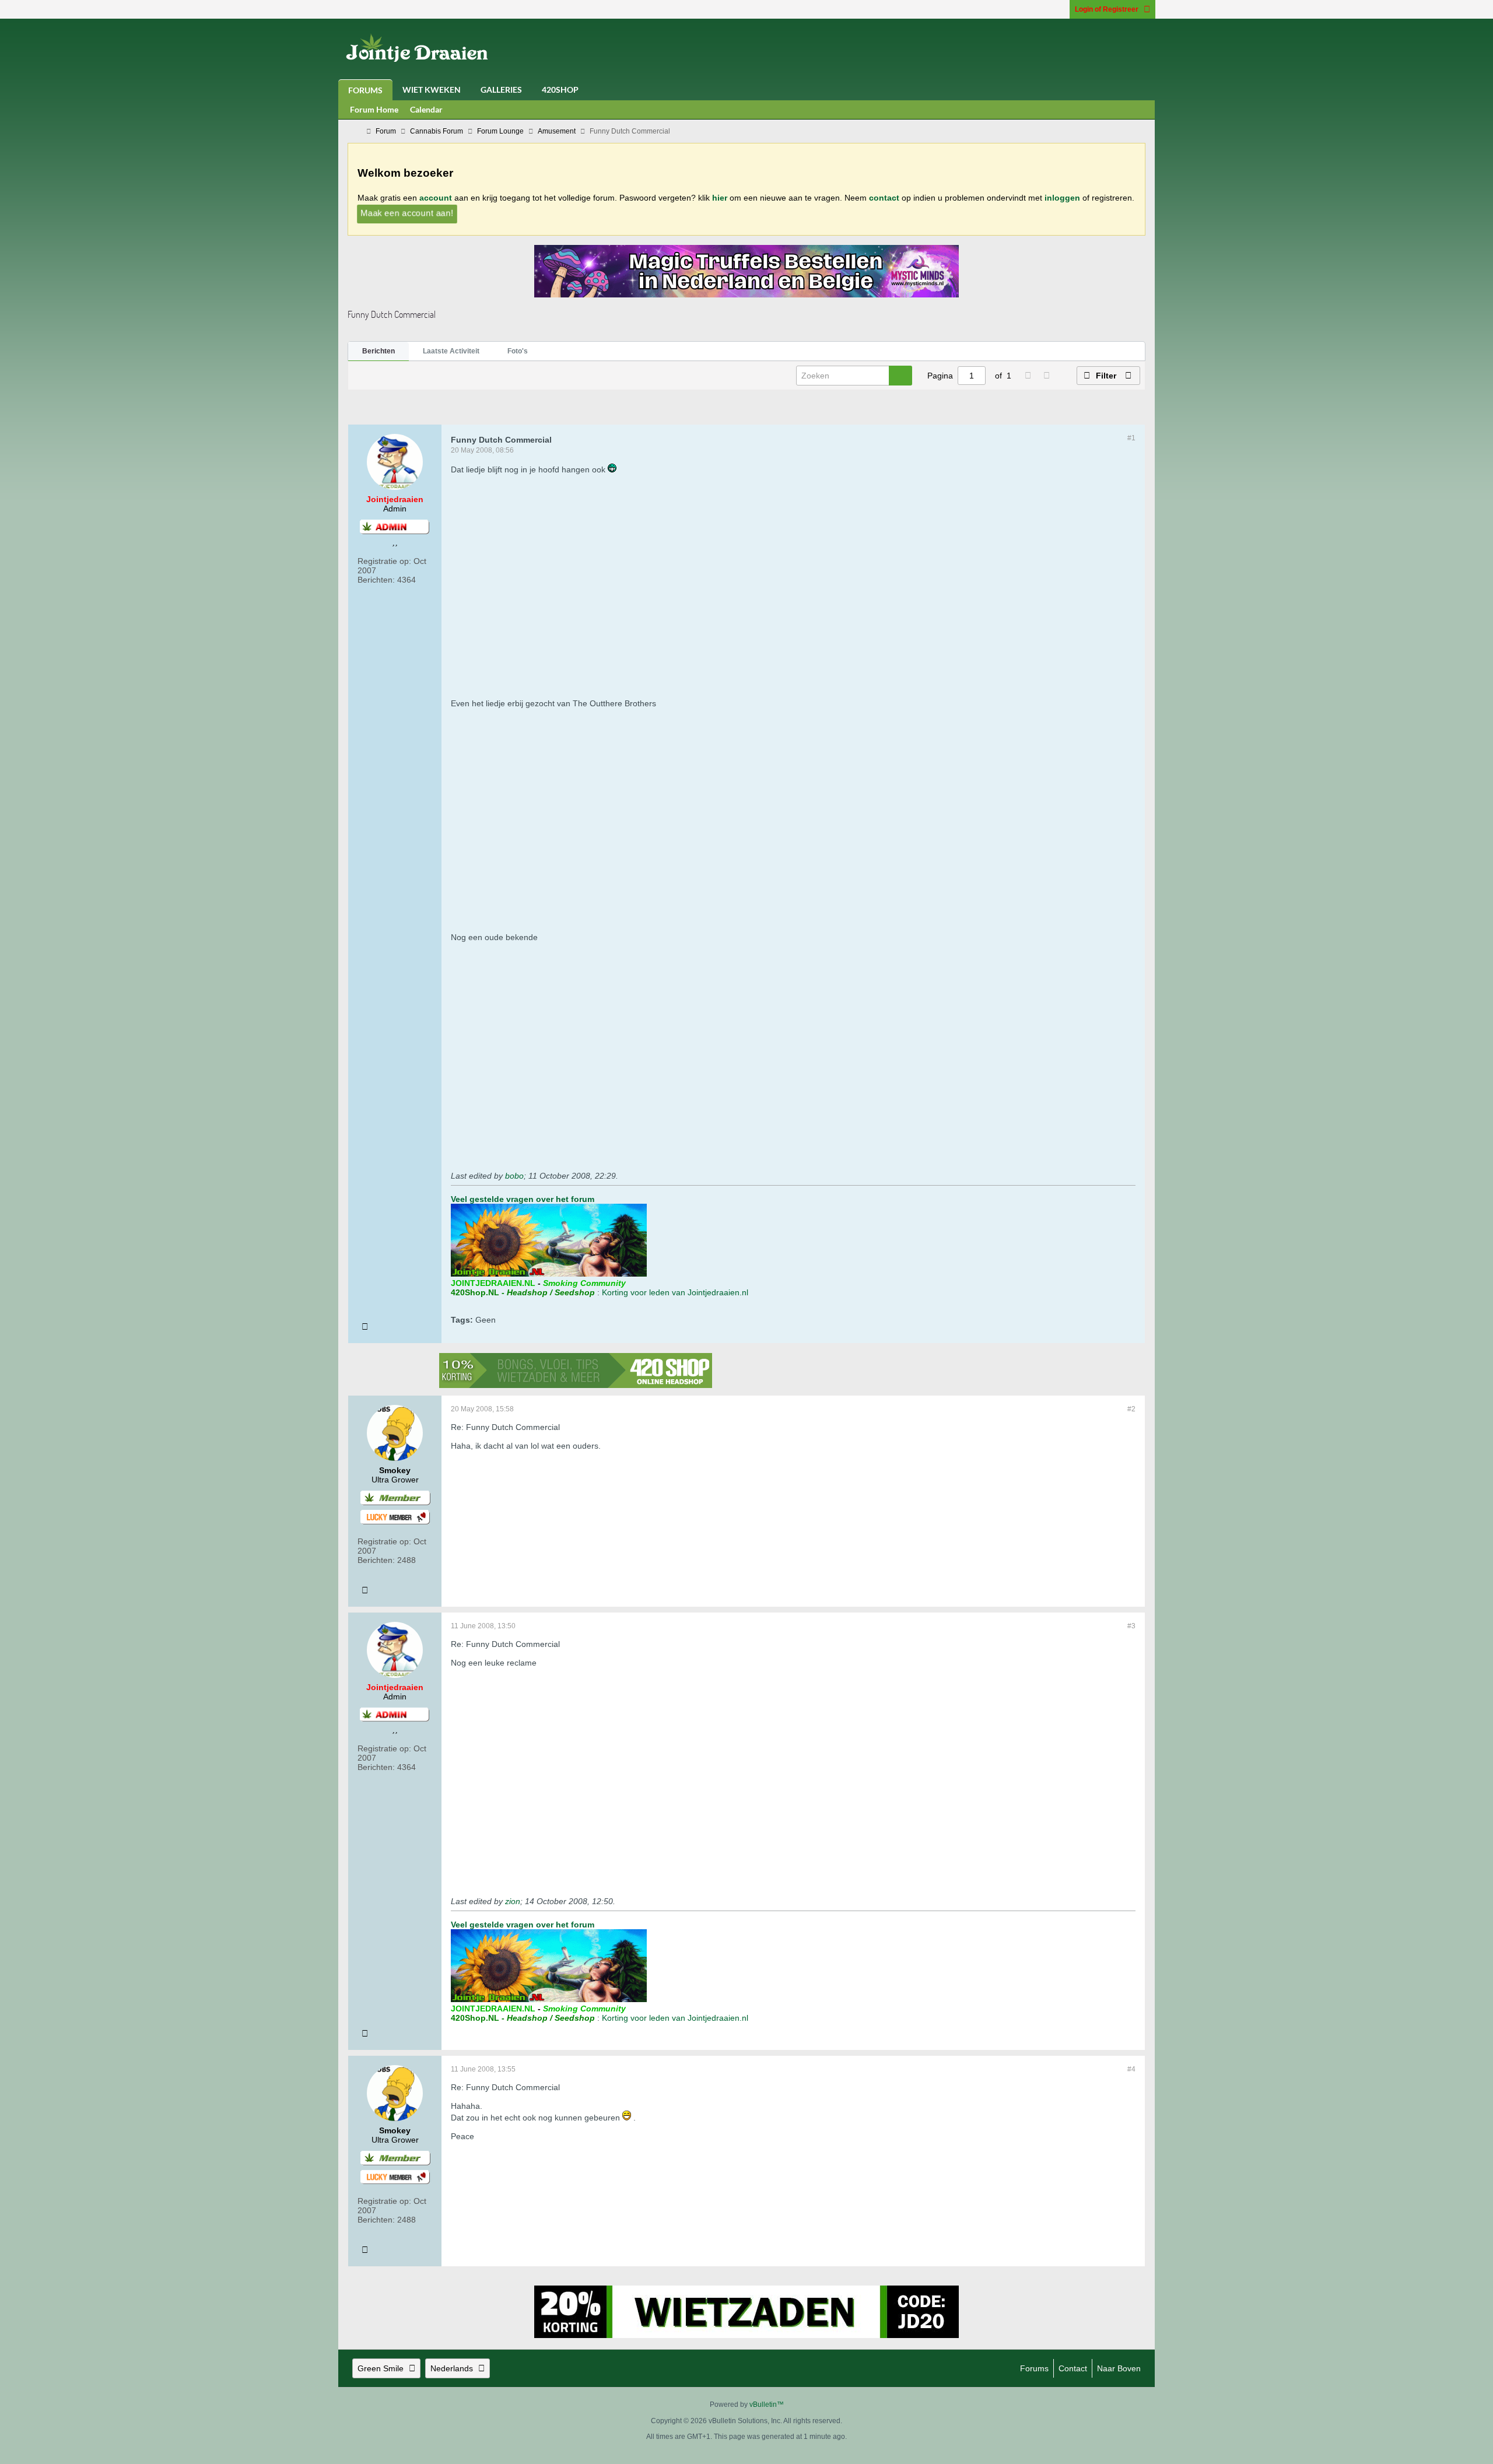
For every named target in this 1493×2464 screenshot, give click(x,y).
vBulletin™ (767, 2405)
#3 (1131, 1626)
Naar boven (1119, 2368)
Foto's (518, 351)
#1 (1131, 438)
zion (513, 1901)
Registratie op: (384, 561)
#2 (1131, 1409)
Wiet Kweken (432, 90)
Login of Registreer (1107, 9)
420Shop (560, 90)
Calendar (426, 109)
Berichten (378, 351)
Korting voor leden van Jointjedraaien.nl (675, 1292)
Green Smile (381, 2368)
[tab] (378, 352)
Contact (1073, 2368)
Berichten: (376, 580)
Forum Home (374, 109)
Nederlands (452, 2368)
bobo (514, 1176)
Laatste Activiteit (451, 351)
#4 (1131, 2069)
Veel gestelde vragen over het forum (523, 1199)
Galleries (501, 90)
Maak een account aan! (406, 213)
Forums (365, 90)
